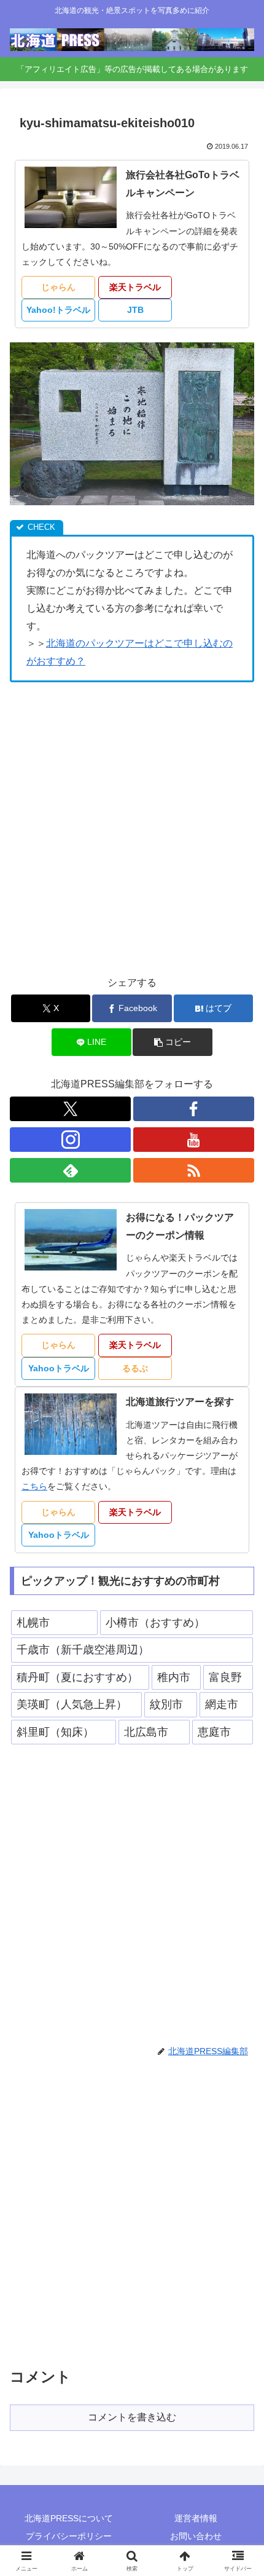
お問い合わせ (196, 2536)
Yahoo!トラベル (58, 310)
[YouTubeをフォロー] (194, 1140)
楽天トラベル (135, 287)
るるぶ (135, 1368)
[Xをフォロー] (70, 1109)
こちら (34, 1486)
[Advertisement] (132, 828)
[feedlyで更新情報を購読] (70, 1170)
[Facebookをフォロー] (194, 1109)
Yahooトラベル (59, 1368)
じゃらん (58, 287)
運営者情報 (196, 2518)
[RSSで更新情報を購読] (194, 1170)
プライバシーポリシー (69, 2536)
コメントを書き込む (132, 2417)
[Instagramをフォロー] (70, 1140)
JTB (135, 310)
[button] (172, 1042)
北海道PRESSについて (69, 2518)
